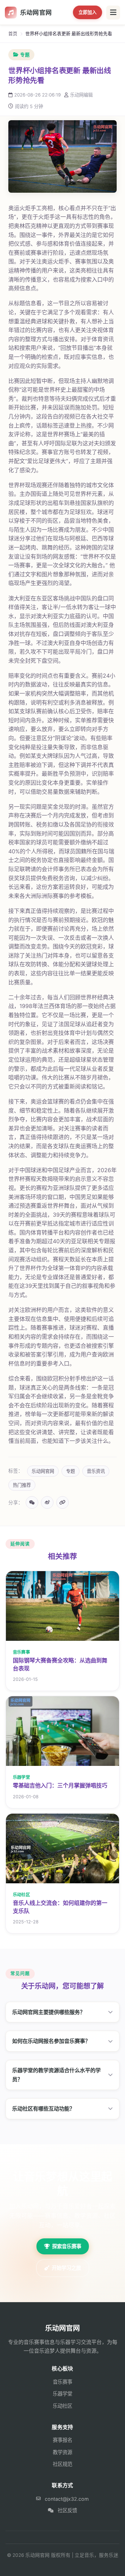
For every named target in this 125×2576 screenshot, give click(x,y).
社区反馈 (67, 2510)
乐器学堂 (62, 2394)
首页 (13, 34)
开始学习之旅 (66, 2268)
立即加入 (87, 12)
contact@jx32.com (67, 2499)
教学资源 (62, 2452)
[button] (62, 2012)
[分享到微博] (47, 1502)
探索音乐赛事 (67, 2246)
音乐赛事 (62, 2382)
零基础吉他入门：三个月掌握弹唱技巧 (60, 1785)
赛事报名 (62, 2440)
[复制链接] (62, 1502)
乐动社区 (62, 2406)
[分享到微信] (32, 1502)
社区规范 (62, 2464)
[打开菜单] (113, 13)
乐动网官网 (36, 12)
